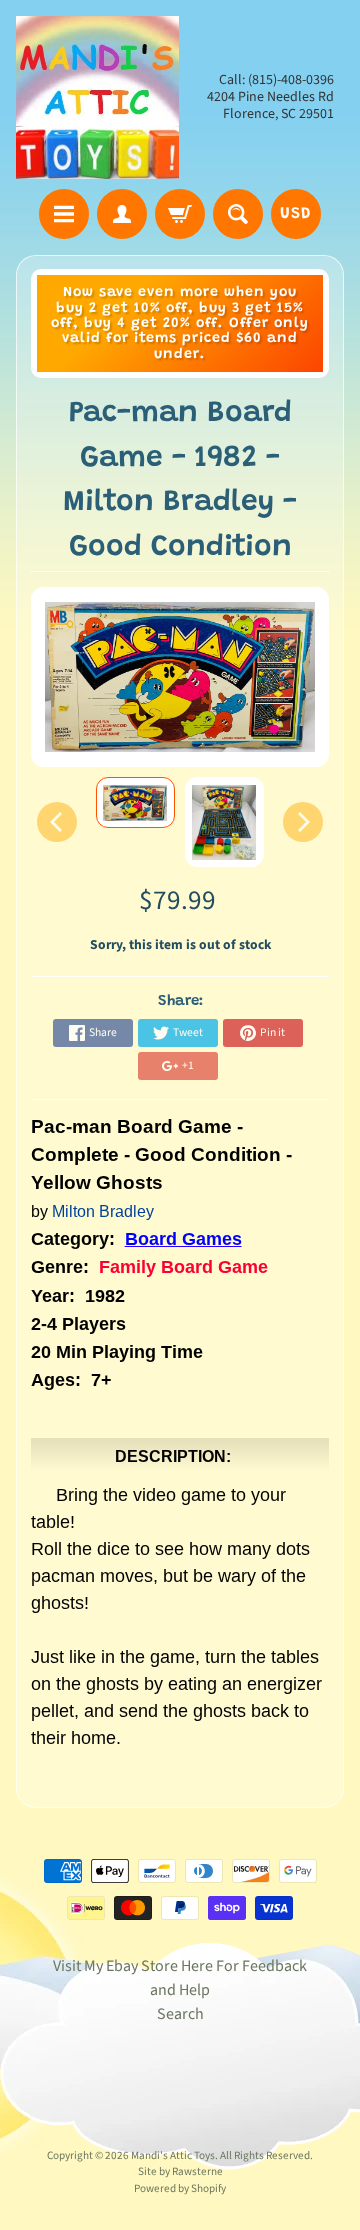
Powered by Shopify (180, 2188)
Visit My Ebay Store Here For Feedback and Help (180, 1978)
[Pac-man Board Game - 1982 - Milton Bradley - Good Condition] (135, 802)
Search (180, 2014)
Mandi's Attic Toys (173, 2155)
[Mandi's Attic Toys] (97, 97)
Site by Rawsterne (180, 2171)
